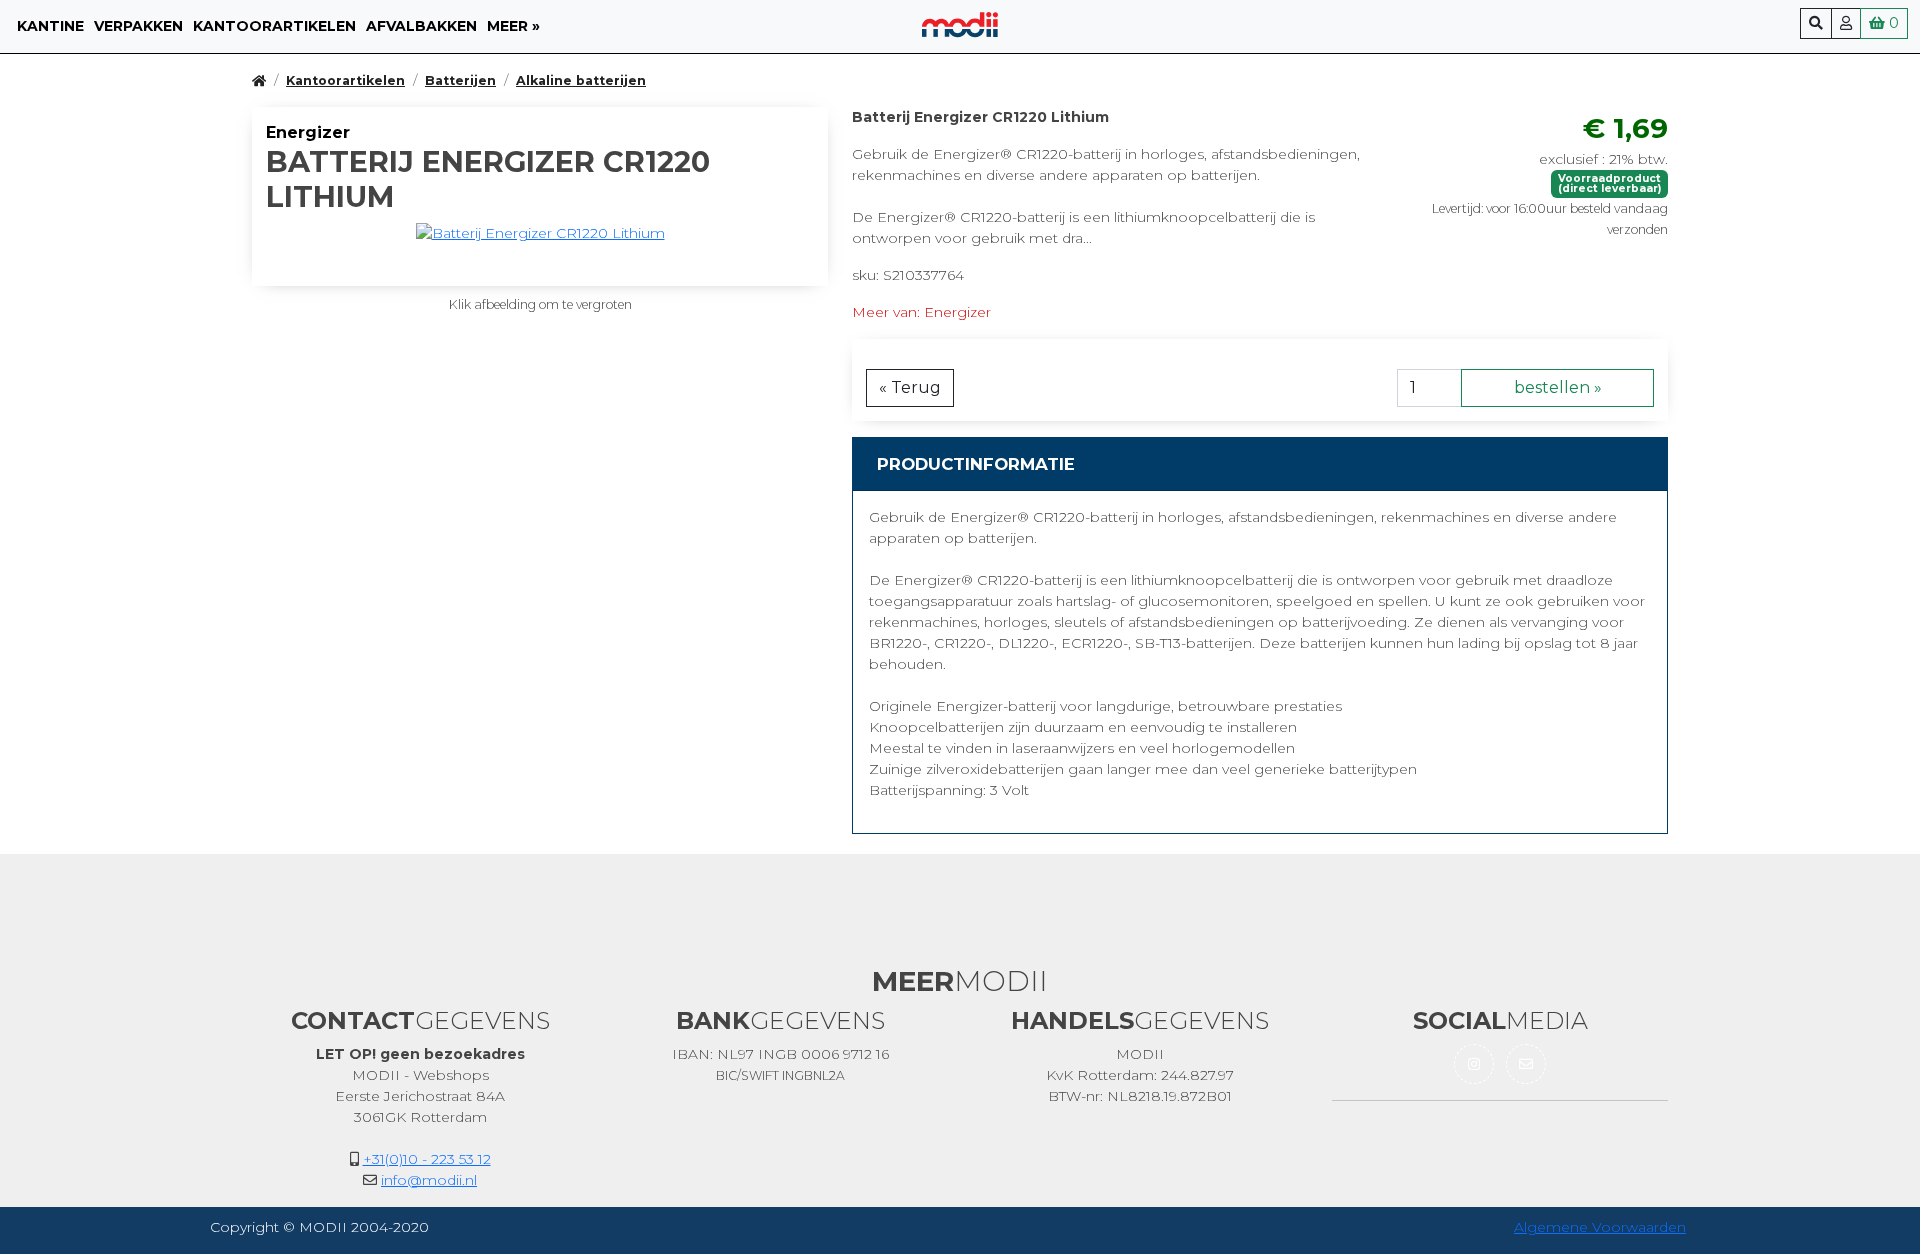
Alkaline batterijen (581, 80)
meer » (513, 26)
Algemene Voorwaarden (1600, 1227)
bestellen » (1558, 387)
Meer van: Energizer (921, 312)
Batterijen (460, 80)
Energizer (308, 132)
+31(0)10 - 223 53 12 (427, 1159)
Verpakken (138, 26)
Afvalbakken (421, 26)
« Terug (910, 387)
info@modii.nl (429, 1180)
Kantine (50, 26)
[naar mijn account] (1846, 23)
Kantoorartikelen (274, 26)
